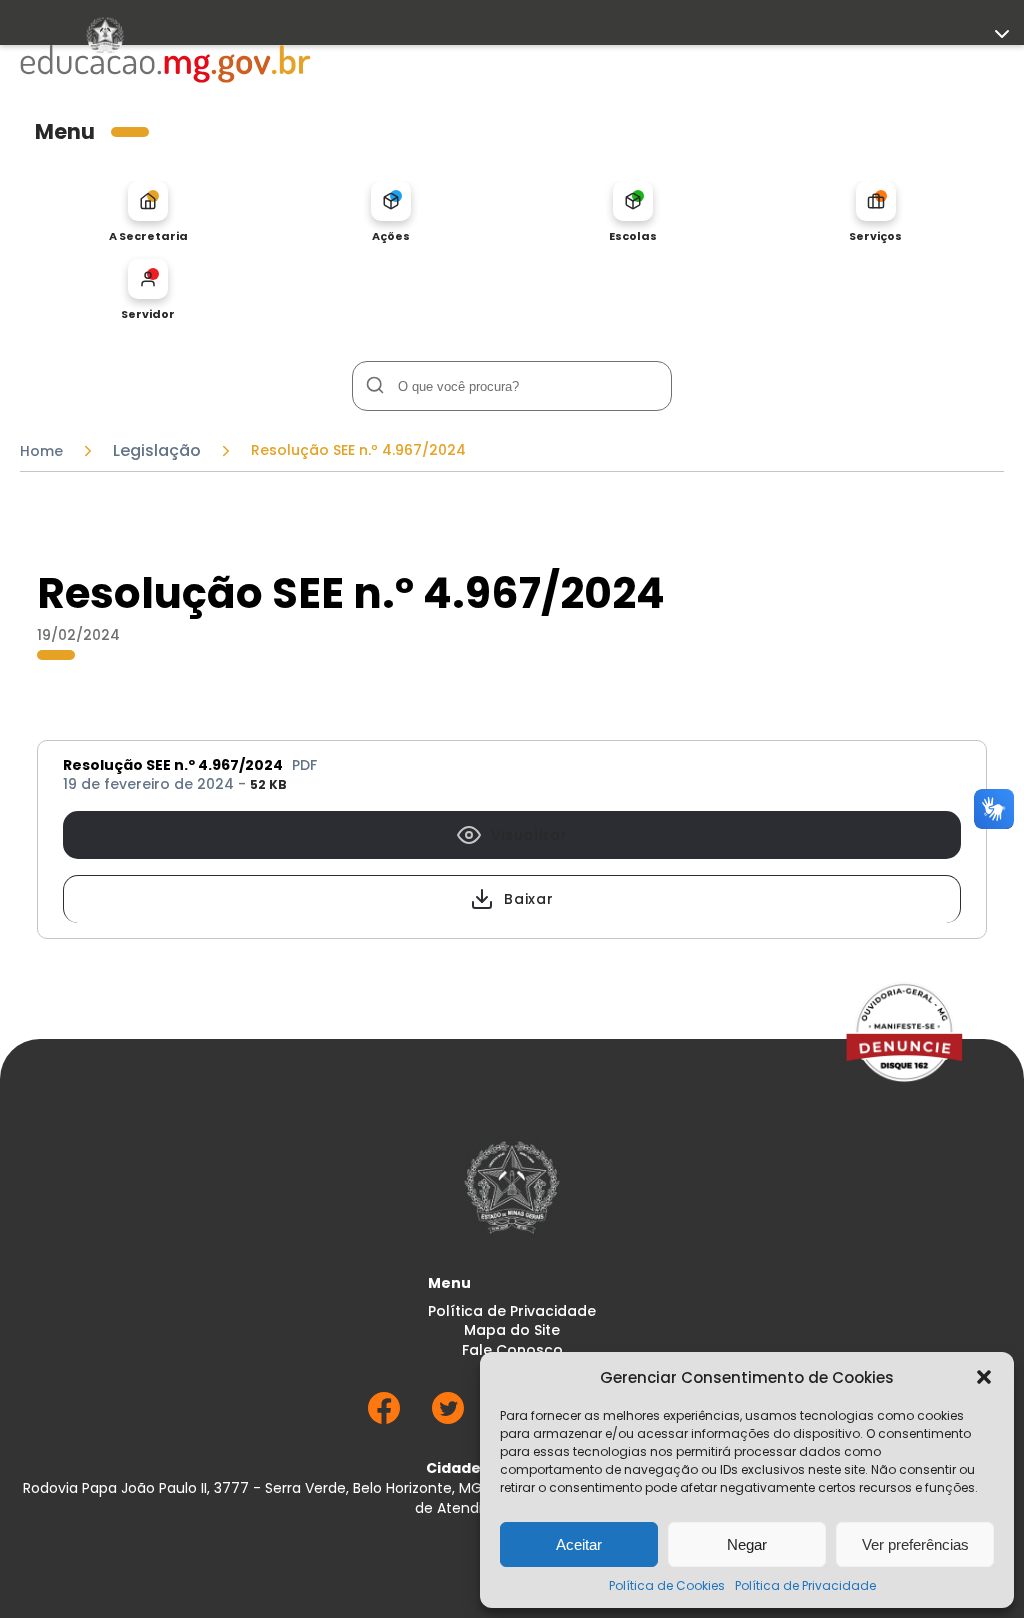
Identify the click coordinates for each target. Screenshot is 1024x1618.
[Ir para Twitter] (448, 1418)
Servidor (148, 313)
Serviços (875, 235)
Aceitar (579, 1544)
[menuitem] (148, 212)
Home (41, 451)
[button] (984, 1377)
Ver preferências (915, 1544)
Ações (391, 235)
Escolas (633, 235)
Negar (747, 1544)
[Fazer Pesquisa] (374, 386)
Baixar (528, 899)
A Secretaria (148, 235)
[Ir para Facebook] (384, 1418)
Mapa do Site (512, 1330)
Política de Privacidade (805, 1585)
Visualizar (529, 835)
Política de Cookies (667, 1585)
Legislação (157, 451)
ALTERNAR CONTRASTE (95, 415)
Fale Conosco (512, 1350)
